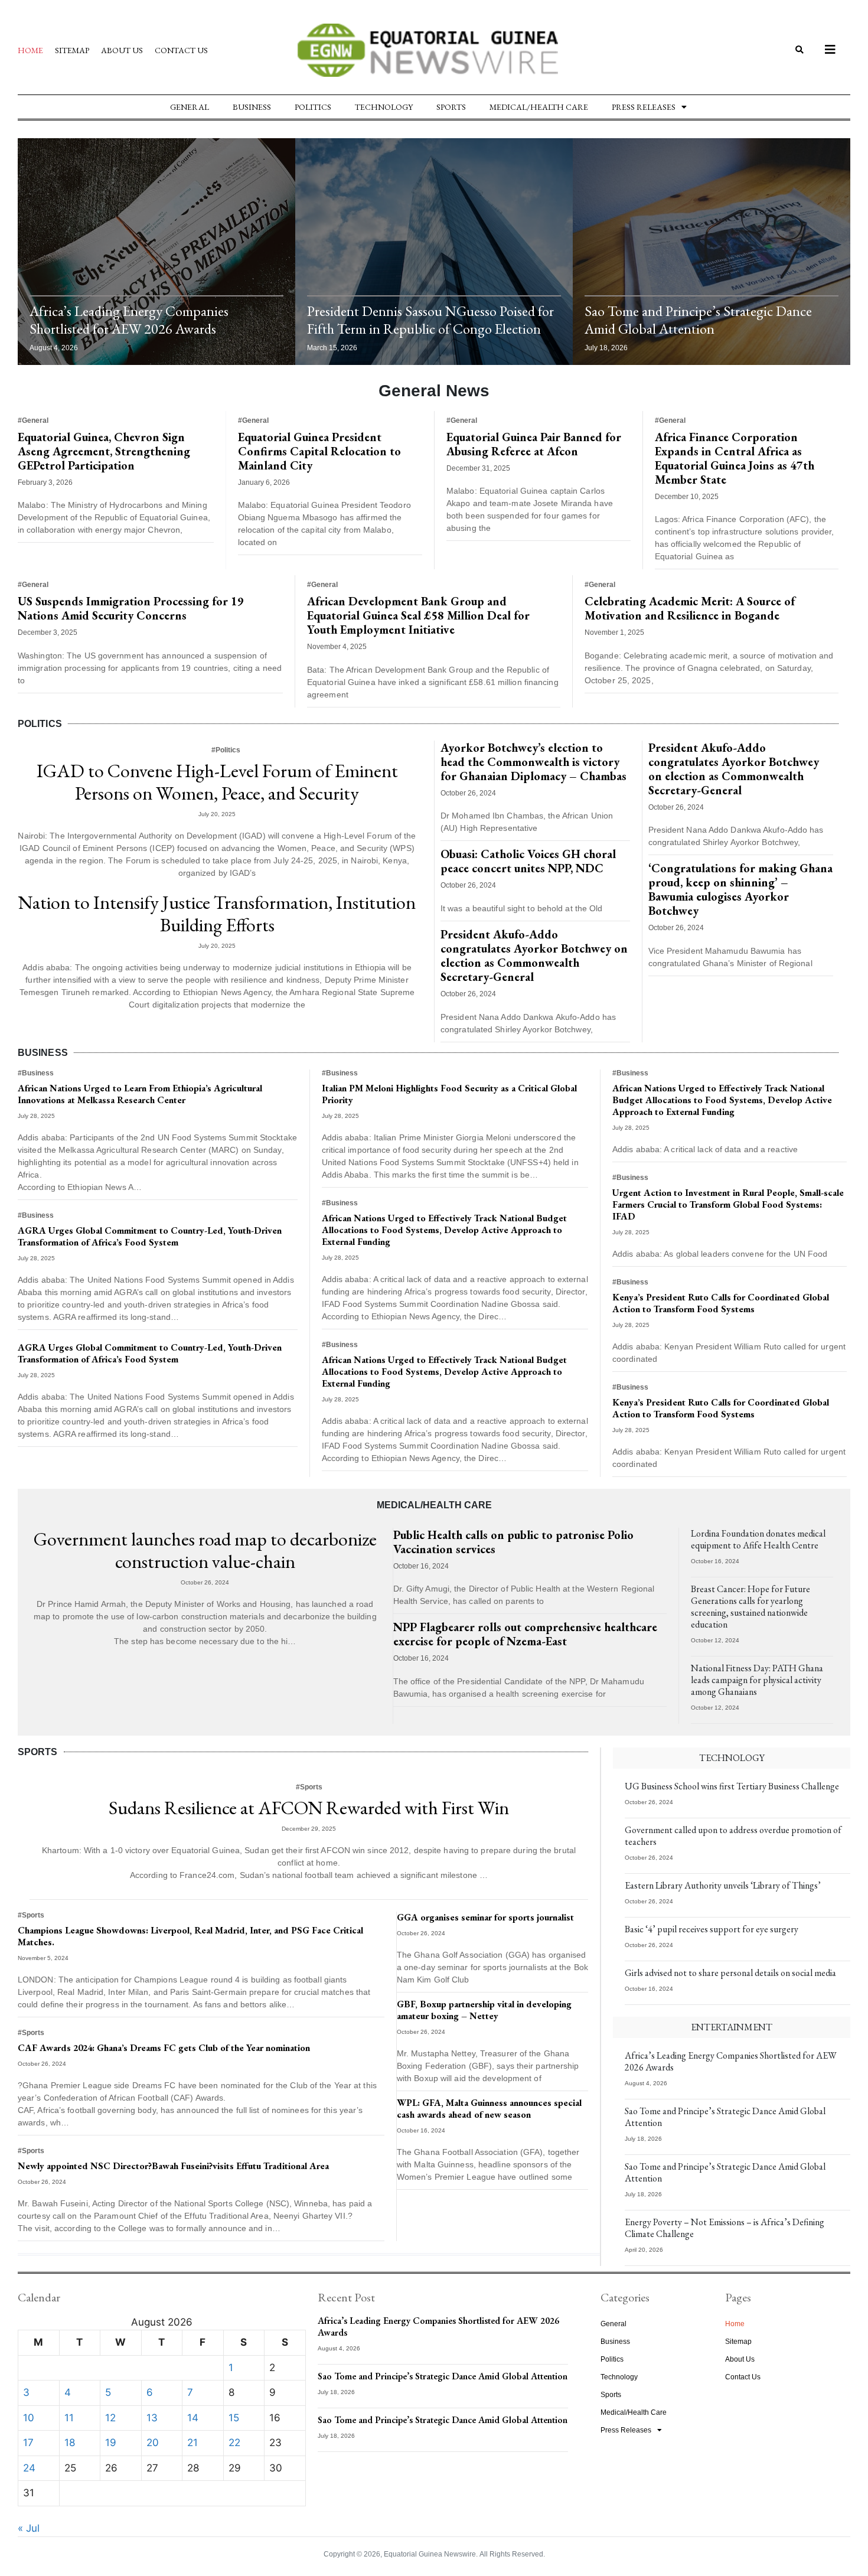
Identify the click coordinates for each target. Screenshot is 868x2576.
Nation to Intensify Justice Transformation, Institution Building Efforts (217, 914)
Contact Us (181, 50)
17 (28, 2443)
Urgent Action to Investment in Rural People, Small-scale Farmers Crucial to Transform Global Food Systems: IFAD (728, 1204)
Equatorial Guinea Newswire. (431, 2554)
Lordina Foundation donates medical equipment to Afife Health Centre (758, 1539)
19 (111, 2443)
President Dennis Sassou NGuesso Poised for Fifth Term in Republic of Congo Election (430, 320)
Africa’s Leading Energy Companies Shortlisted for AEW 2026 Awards (129, 320)
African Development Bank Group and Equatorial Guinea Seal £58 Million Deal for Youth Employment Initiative (418, 615)
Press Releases (644, 107)
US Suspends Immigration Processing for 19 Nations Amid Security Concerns (131, 608)
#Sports (309, 1787)
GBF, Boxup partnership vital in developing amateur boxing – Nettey (484, 2010)
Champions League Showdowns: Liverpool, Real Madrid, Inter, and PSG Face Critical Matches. (190, 1936)
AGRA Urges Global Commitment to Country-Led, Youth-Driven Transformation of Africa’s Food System (150, 1236)
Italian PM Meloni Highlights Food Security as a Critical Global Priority (449, 1094)
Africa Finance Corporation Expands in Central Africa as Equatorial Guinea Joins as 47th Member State (735, 458)
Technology (384, 107)
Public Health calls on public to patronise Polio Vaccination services (513, 1542)
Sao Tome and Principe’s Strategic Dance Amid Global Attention (698, 320)
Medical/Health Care (539, 107)
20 (153, 2443)
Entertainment (732, 2027)
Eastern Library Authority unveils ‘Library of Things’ (723, 1885)
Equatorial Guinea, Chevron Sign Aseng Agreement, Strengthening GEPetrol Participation (104, 451)
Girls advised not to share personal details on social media (730, 1973)
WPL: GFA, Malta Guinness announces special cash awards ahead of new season (489, 2109)
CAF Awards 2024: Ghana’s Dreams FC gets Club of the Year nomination (164, 2048)
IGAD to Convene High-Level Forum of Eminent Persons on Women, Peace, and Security (217, 782)
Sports (451, 107)
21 (192, 2443)
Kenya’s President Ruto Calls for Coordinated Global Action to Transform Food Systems (721, 1303)
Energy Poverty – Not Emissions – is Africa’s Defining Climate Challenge (725, 2228)
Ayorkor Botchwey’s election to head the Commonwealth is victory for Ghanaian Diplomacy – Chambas (533, 762)
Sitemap (72, 50)
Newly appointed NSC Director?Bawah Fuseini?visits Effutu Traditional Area (173, 2166)
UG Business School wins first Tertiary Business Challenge (732, 1786)
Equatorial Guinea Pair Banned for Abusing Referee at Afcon (534, 444)
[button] (799, 50)
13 (152, 2418)
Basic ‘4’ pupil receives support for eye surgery (712, 1929)
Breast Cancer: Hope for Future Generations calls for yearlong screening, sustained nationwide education (750, 1607)
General (190, 107)
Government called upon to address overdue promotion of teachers (733, 1836)
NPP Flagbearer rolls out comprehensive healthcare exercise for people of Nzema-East (525, 1634)
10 (29, 2418)
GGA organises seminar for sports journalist (485, 1917)
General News (434, 391)
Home (30, 50)
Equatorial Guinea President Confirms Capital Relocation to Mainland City (319, 451)
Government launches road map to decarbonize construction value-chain (205, 1550)
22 (234, 2443)
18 (70, 2443)
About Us (122, 50)
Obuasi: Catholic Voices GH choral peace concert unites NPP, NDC (528, 861)
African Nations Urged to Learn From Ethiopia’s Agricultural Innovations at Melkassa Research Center (140, 1094)
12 (110, 2418)
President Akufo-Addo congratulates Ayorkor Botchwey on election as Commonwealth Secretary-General (534, 956)
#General (33, 420)
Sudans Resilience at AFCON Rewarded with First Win (309, 1808)
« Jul (29, 2528)
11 (69, 2418)
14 (193, 2418)
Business (252, 107)
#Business (36, 1073)
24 (29, 2468)
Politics (313, 107)
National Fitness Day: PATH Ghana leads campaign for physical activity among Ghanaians (757, 1680)
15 (234, 2418)
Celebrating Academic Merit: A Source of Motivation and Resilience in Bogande (690, 608)
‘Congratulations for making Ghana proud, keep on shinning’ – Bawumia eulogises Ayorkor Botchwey (740, 889)
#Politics (226, 750)
